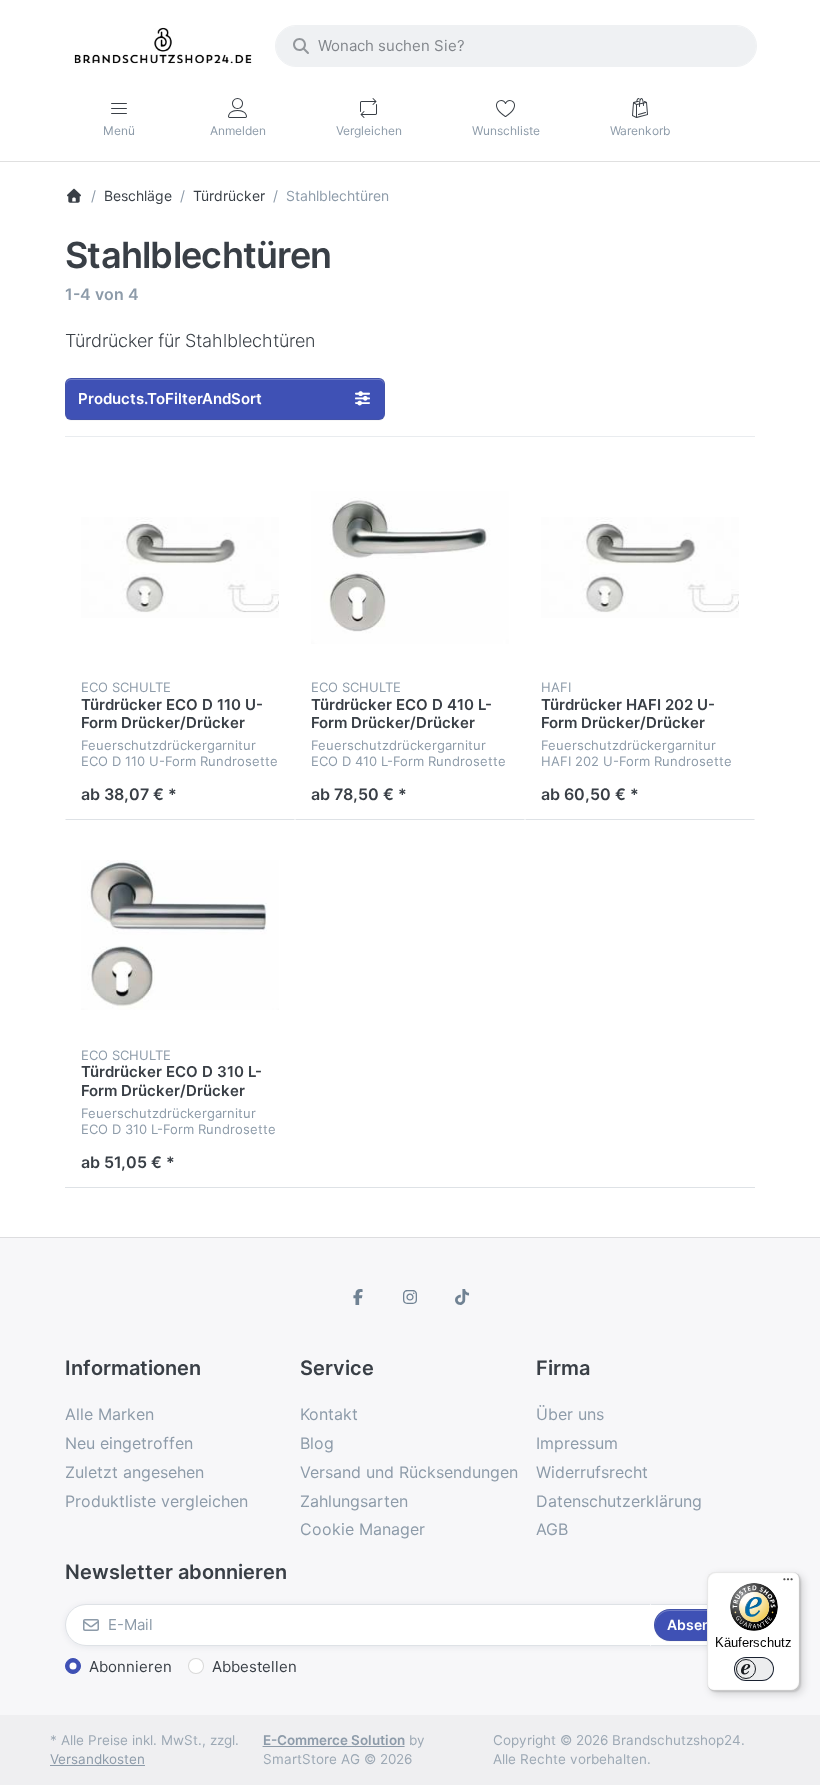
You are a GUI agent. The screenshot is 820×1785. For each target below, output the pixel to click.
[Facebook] (359, 1297)
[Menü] (788, 1584)
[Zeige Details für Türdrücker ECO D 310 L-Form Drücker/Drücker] (180, 935)
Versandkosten (97, 1759)
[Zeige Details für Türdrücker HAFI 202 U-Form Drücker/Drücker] (640, 568)
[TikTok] (462, 1297)
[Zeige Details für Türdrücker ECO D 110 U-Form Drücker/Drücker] (180, 568)
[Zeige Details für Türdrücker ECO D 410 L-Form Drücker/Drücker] (410, 568)
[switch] (754, 1669)
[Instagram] (410, 1297)
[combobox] (516, 46)
